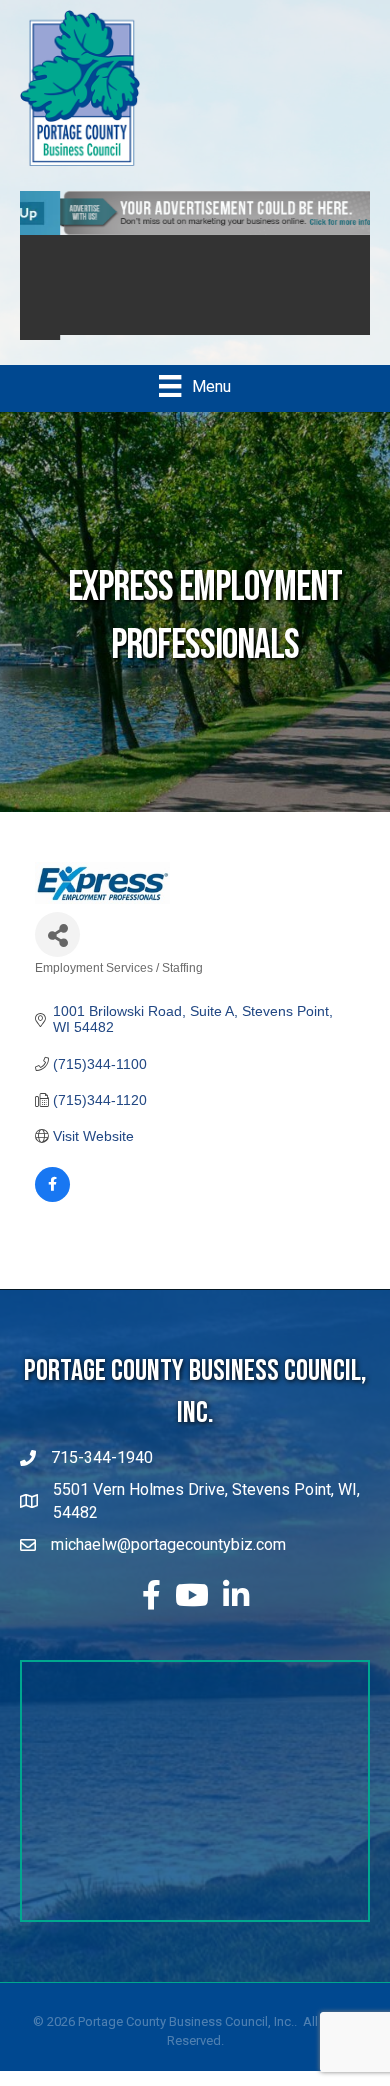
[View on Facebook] (52, 1192)
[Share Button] (57, 929)
